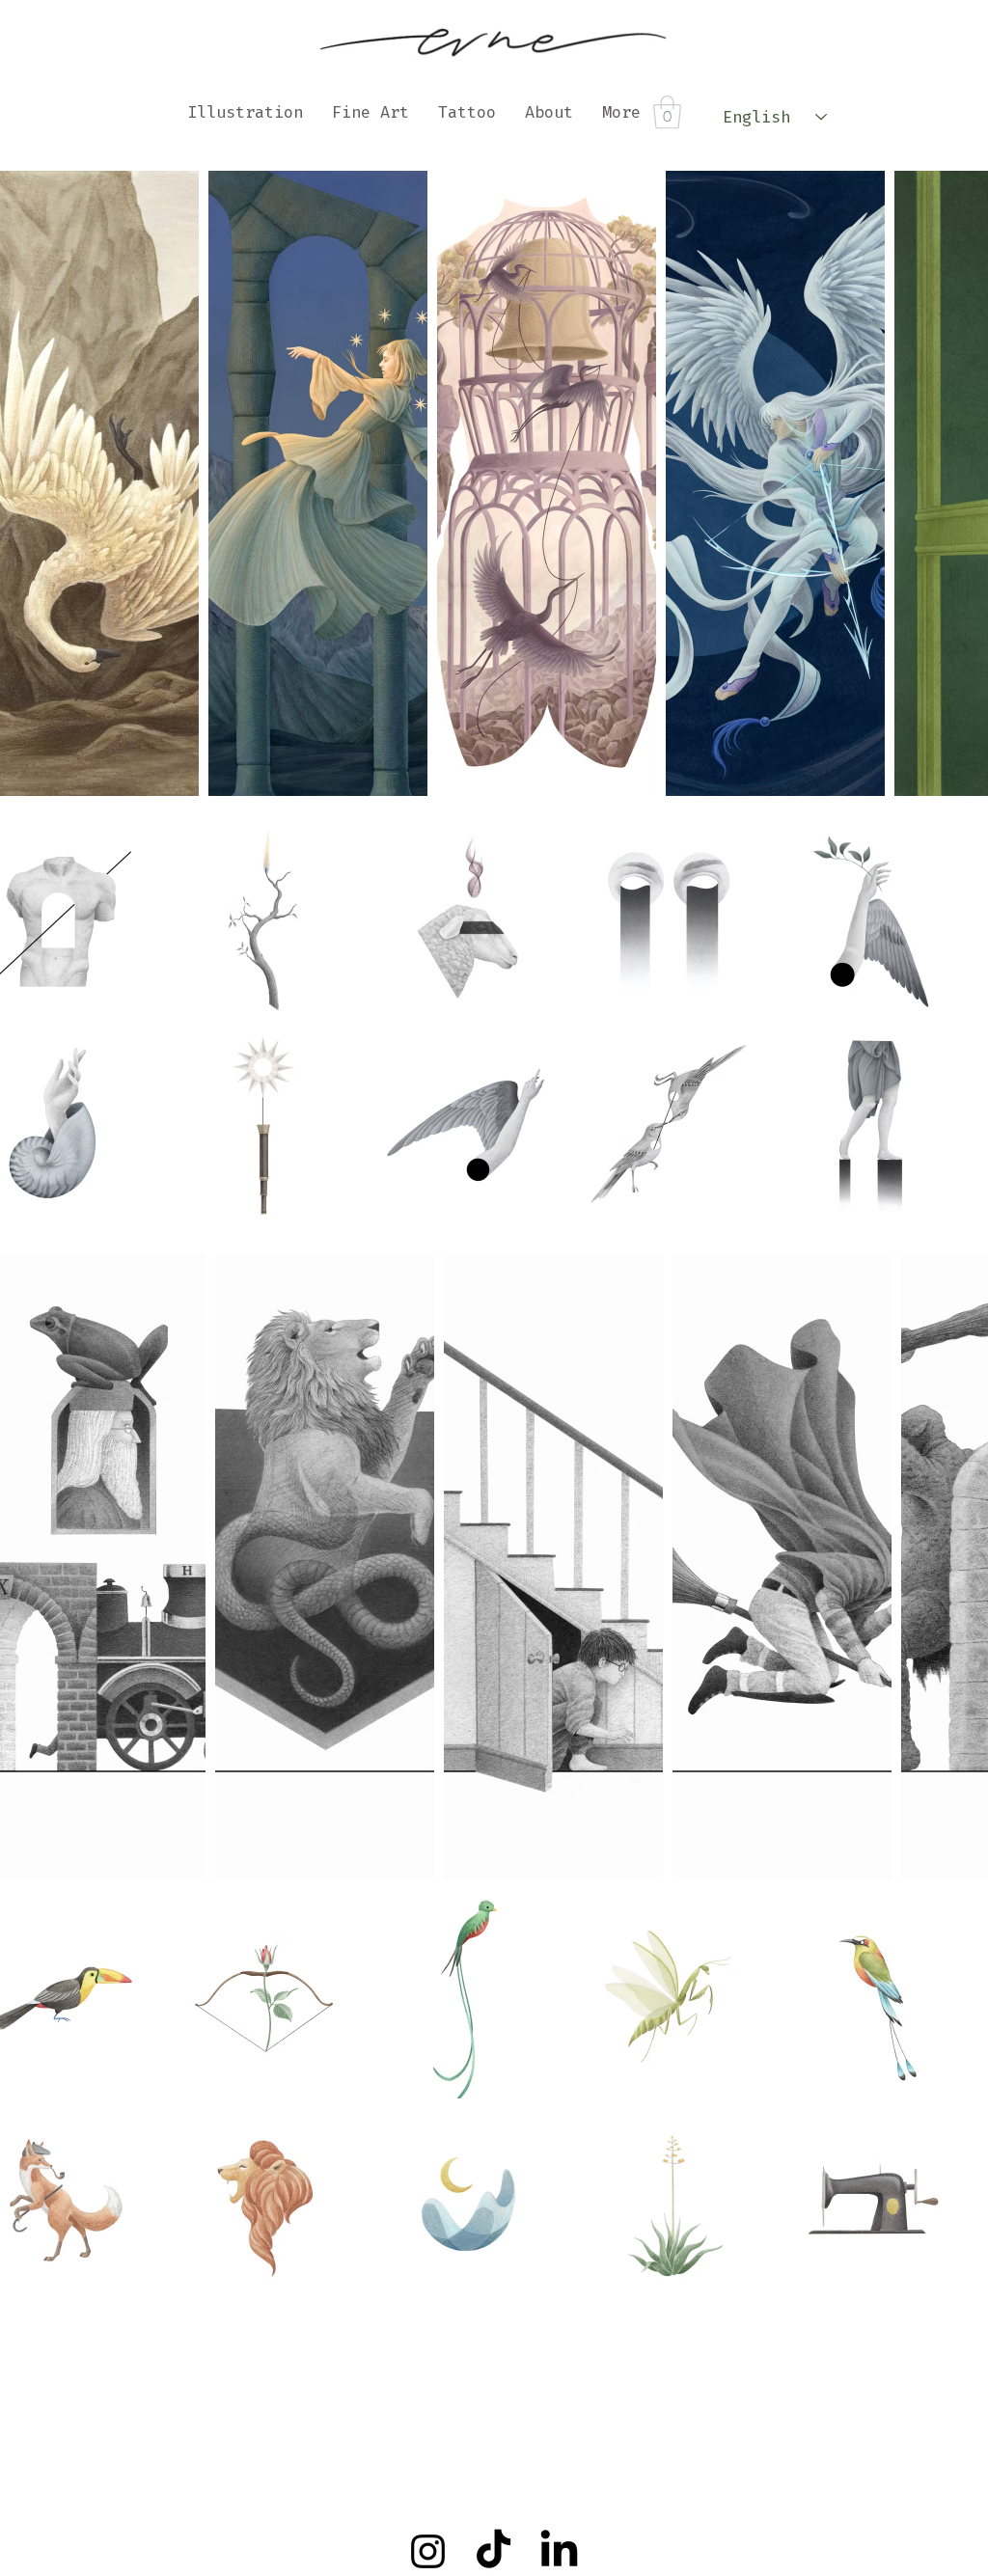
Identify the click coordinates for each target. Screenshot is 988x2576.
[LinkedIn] (559, 2551)
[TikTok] (494, 2551)
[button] (667, 112)
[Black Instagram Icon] (428, 2551)
